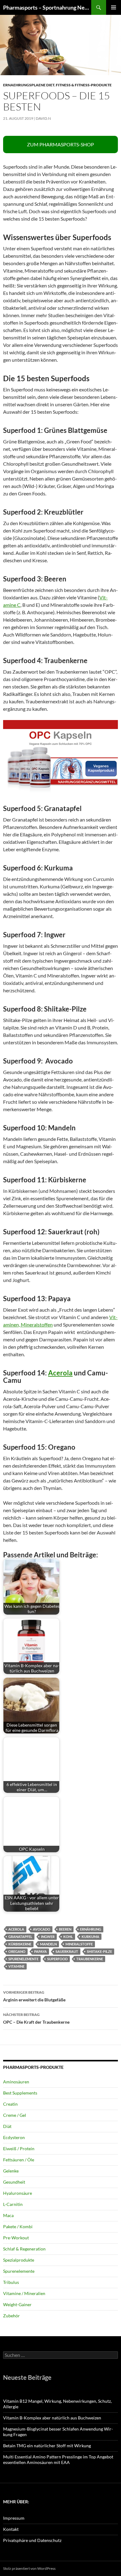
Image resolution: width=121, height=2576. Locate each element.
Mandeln (48, 1944)
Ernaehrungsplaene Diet (29, 85)
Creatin (10, 2104)
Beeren (65, 1929)
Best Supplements (20, 2093)
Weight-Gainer (17, 2304)
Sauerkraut (67, 1951)
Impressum (14, 2518)
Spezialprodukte (19, 2260)
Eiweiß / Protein (19, 2149)
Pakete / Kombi (18, 2226)
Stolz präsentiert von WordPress (29, 2568)
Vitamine (16, 1966)
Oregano (17, 1951)
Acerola (60, 1373)
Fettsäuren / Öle (19, 2160)
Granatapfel (20, 1937)
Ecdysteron (14, 2137)
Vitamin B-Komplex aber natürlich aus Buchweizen (52, 2418)
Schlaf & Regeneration (24, 2249)
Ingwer (48, 1937)
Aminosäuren (16, 2082)
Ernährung (91, 1929)
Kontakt (11, 2529)
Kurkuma (90, 1937)
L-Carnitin (13, 2204)
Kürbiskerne (20, 1944)
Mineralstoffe (79, 1944)
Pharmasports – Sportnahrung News (47, 7)
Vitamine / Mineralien (24, 2293)
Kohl (68, 1937)
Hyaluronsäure (18, 2193)
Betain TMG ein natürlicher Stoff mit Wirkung (47, 2446)
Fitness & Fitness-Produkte (84, 85)
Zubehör (11, 2316)
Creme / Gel (15, 2115)
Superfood (57, 1959)
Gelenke (11, 2171)
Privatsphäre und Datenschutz (32, 2540)
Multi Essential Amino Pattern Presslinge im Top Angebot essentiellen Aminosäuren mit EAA (58, 2459)
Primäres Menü (114, 7)
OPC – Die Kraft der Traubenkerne (36, 2018)
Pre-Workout (16, 2238)
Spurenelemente (23, 1959)
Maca (8, 2215)
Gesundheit (14, 2182)
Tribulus (11, 2282)
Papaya (40, 1951)
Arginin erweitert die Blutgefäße (34, 1996)
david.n (43, 118)
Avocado (42, 1929)
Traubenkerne (90, 1959)
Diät (7, 2126)
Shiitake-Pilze (99, 1951)
